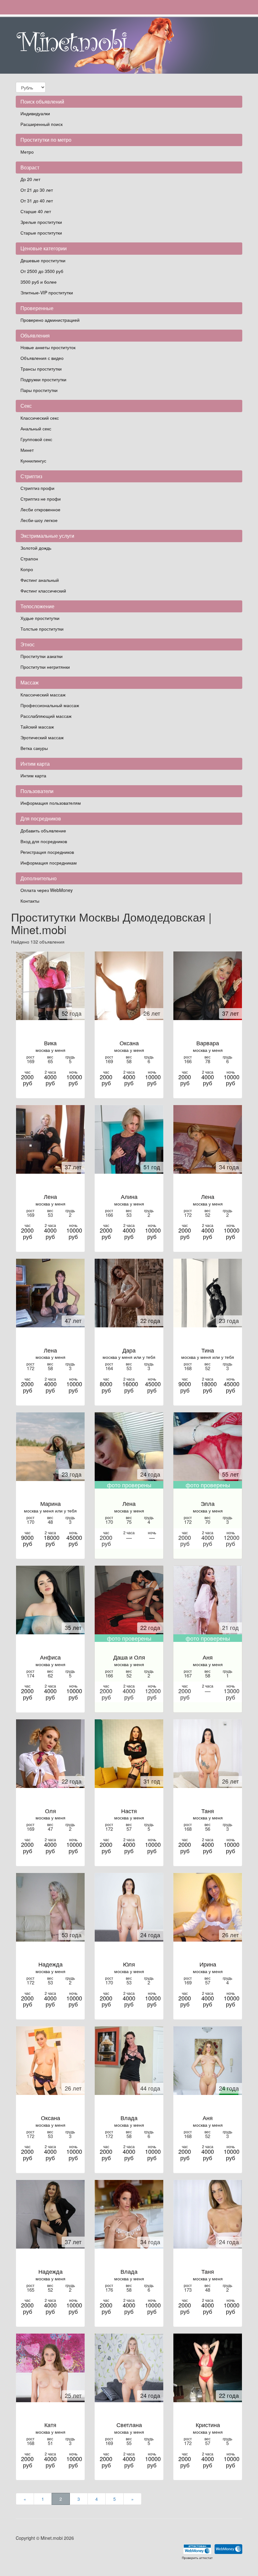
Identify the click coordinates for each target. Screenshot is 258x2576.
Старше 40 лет (36, 211)
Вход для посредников (44, 841)
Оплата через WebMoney (47, 890)
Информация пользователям (51, 803)
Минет (27, 450)
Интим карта (33, 775)
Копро (27, 569)
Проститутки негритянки (45, 667)
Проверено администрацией (50, 320)
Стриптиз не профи (41, 499)
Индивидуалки (35, 113)
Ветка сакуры (34, 748)
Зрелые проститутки (41, 222)
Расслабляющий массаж (46, 716)
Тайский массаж (37, 727)
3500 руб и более (39, 282)
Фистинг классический (43, 591)
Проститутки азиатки (42, 656)
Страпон (29, 559)
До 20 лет (30, 179)
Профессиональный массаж (50, 705)
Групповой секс (36, 439)
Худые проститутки (40, 618)
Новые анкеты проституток (48, 347)
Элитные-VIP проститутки (47, 292)
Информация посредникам (49, 863)
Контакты (30, 901)
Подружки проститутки (43, 379)
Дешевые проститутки (43, 260)
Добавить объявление (43, 831)
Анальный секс (36, 428)
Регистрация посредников (47, 852)
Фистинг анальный (40, 580)
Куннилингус (33, 461)
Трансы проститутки (41, 369)
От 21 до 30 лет (37, 190)
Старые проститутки (41, 233)
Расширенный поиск (42, 124)
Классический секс (40, 418)
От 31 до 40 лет (37, 201)
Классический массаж (43, 695)
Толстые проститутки (42, 629)
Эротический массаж (42, 737)
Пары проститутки (39, 390)
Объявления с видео (42, 358)
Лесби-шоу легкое (39, 520)
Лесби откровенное (40, 509)
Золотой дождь (36, 548)
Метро (27, 152)
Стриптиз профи (37, 488)
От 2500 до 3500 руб (42, 271)
